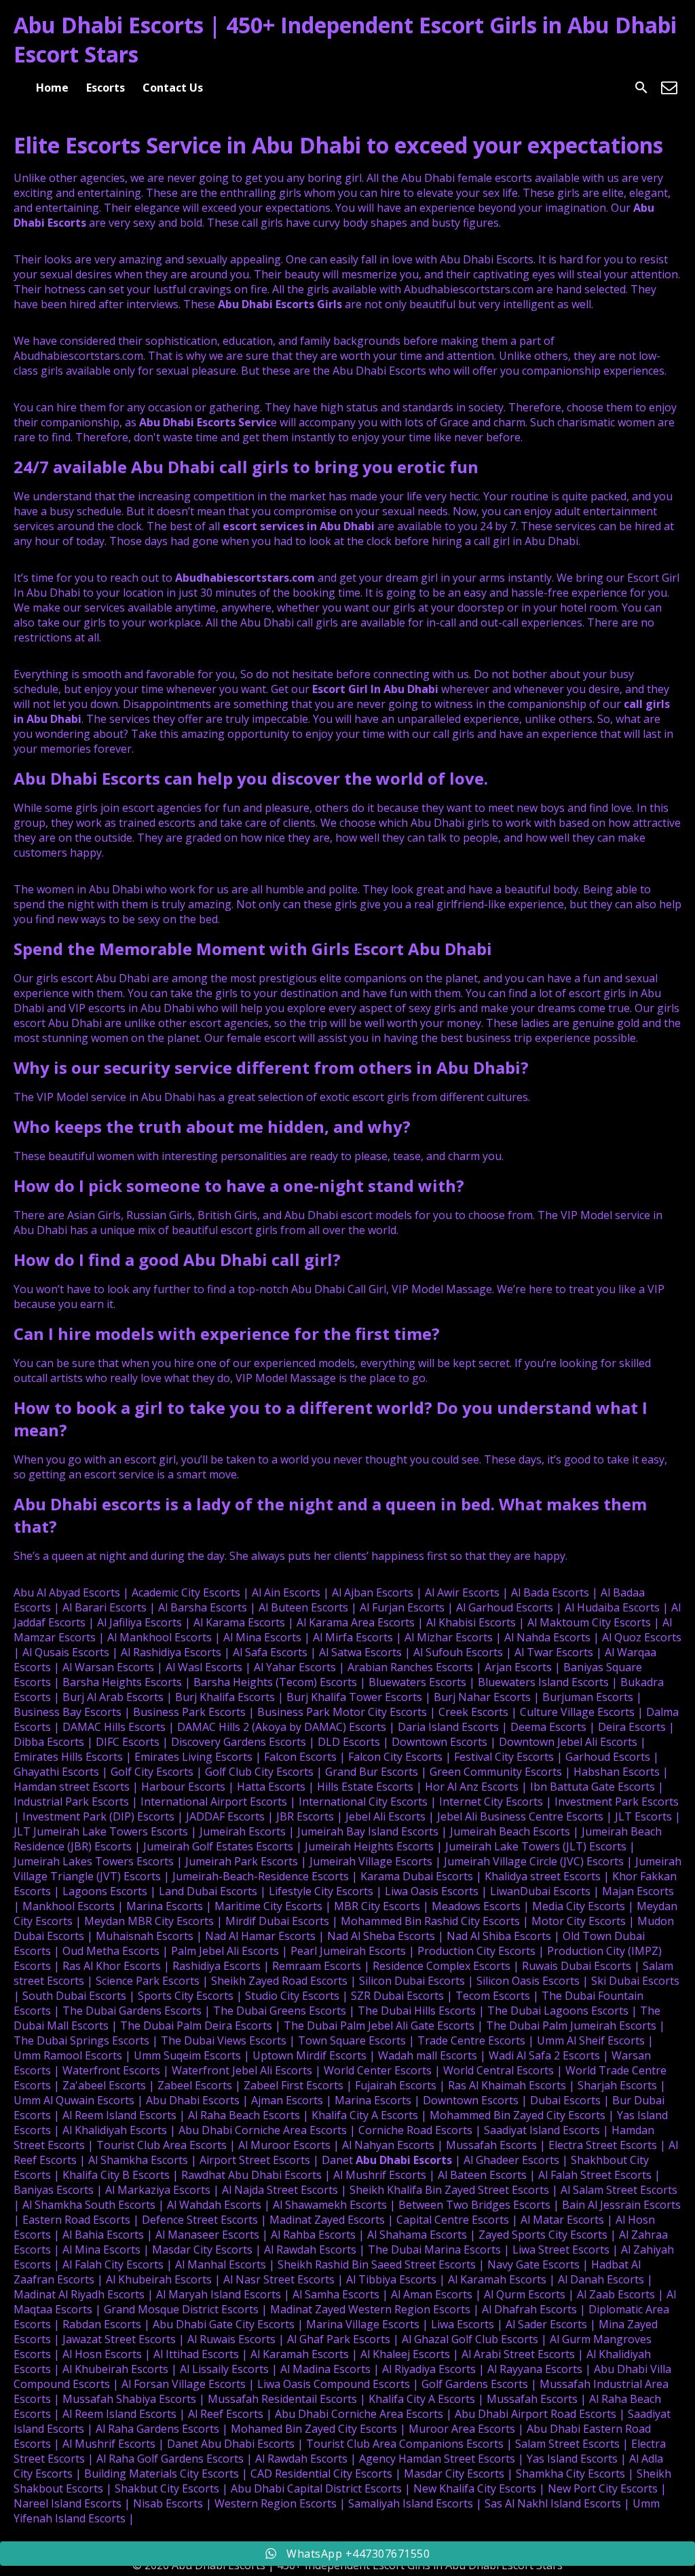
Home (52, 88)
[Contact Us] (669, 88)
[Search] (641, 88)
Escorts (106, 88)
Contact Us (173, 88)
